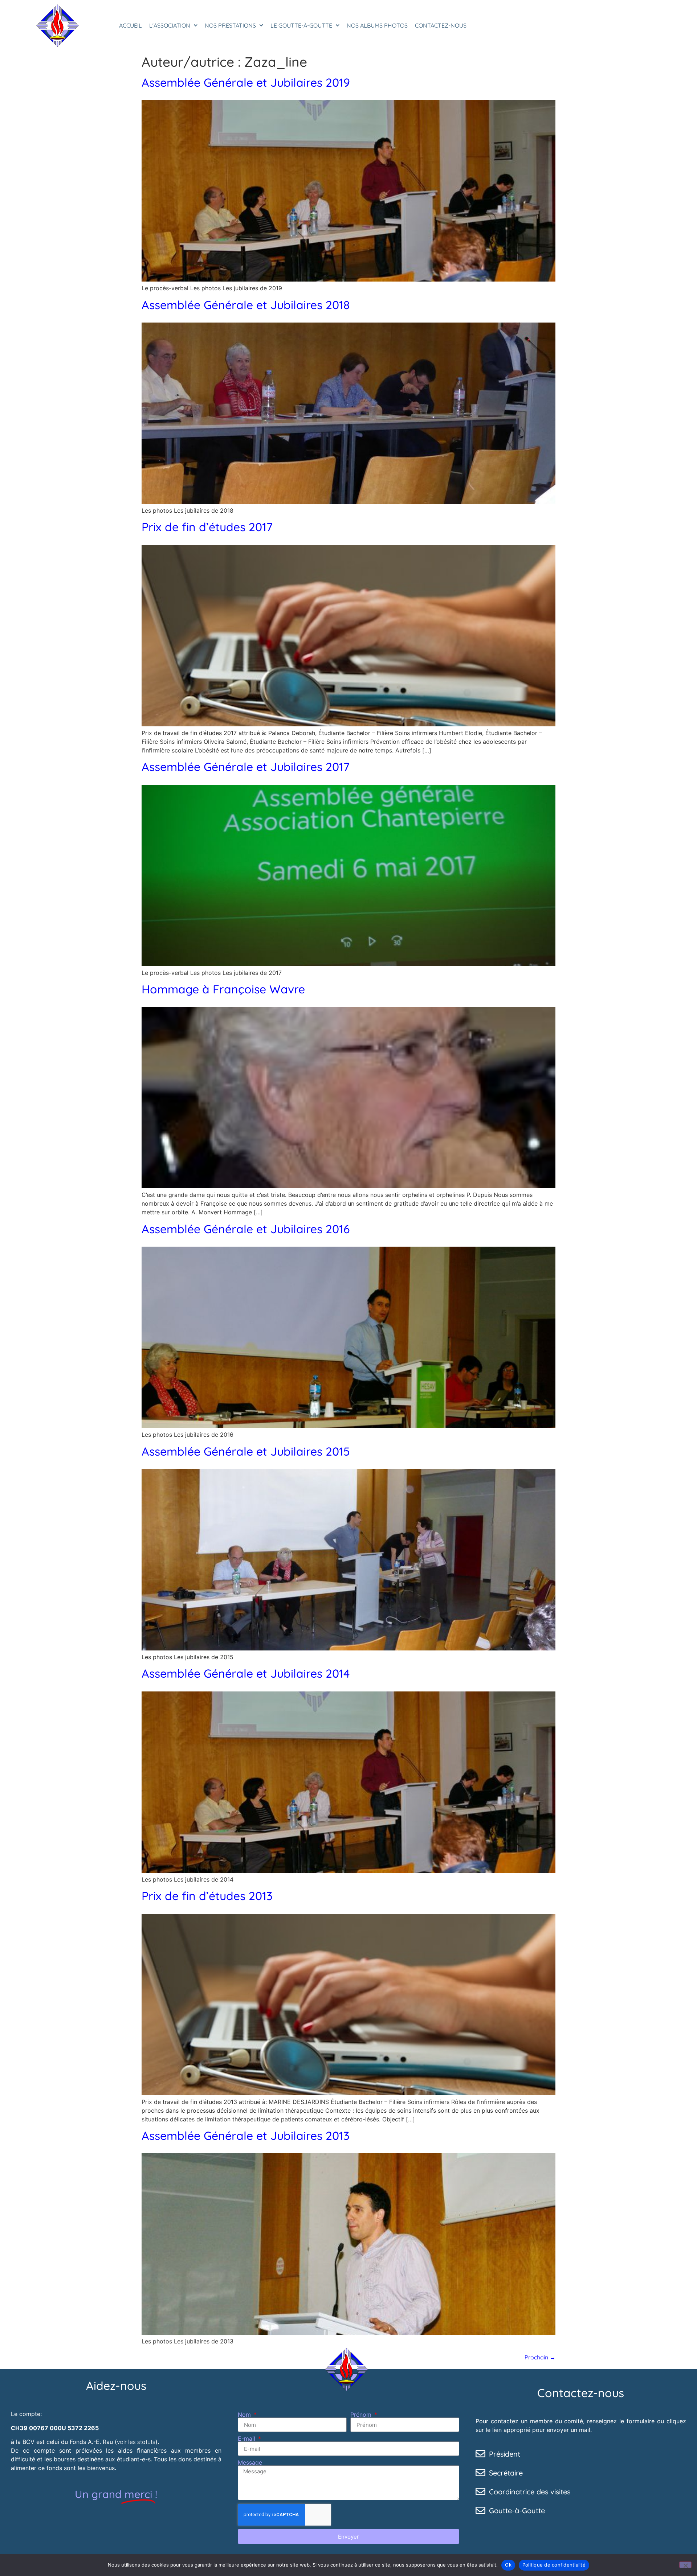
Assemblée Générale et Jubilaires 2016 (246, 1229)
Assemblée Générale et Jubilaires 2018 (246, 305)
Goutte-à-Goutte (517, 2511)
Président (505, 2454)
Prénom (362, 2415)
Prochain (540, 2357)
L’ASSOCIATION (170, 25)
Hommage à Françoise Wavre (223, 989)
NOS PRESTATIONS (230, 25)
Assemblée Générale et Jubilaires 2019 (246, 82)
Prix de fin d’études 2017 (207, 527)
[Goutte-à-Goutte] (480, 2510)
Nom (245, 2415)
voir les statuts (136, 2442)
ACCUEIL (131, 25)
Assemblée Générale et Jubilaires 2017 (246, 767)
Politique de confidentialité (554, 2565)
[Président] (480, 2454)
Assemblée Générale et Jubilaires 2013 (246, 2136)
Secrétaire (506, 2473)
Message (250, 2462)
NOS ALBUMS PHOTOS (377, 25)
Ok (508, 2565)
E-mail (247, 2438)
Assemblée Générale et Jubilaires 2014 (246, 1673)
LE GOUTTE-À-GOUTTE (301, 25)
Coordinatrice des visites (530, 2492)
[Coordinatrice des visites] (480, 2491)
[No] (685, 2565)
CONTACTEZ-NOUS (441, 25)
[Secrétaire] (480, 2472)
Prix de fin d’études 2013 (207, 1896)
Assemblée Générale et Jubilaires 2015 (246, 1451)
